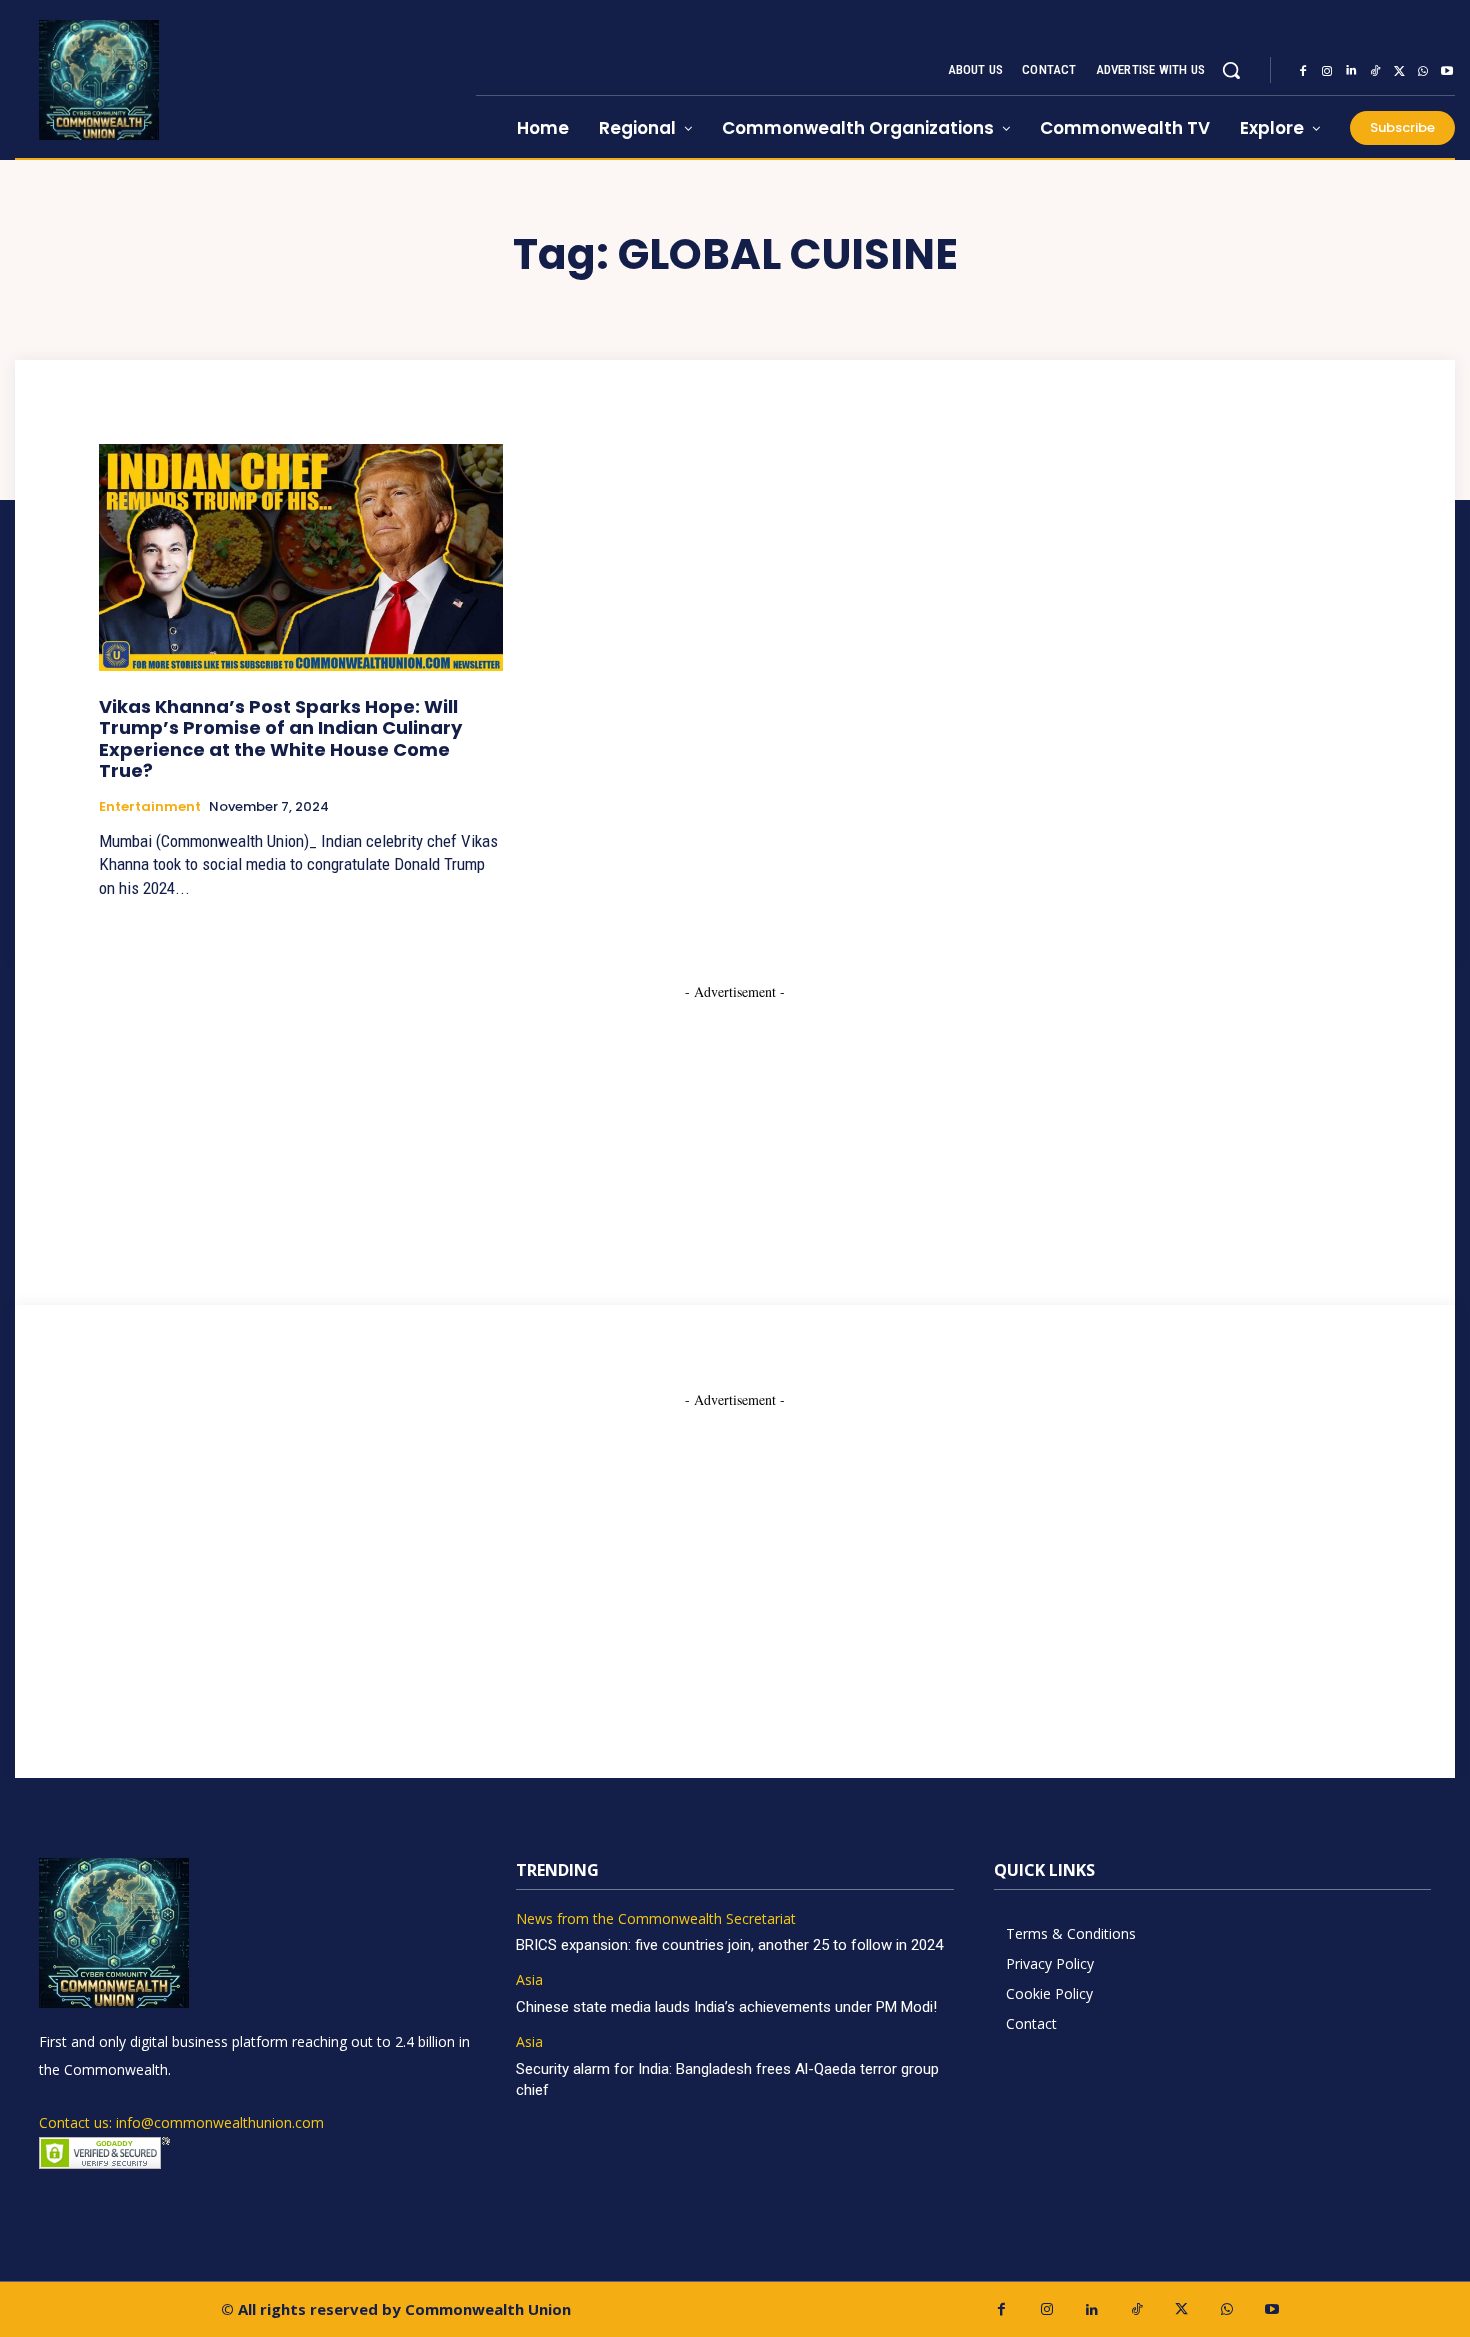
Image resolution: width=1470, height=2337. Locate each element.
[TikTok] (1375, 71)
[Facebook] (1303, 71)
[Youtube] (1447, 71)
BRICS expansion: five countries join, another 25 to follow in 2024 (729, 1945)
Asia (529, 1980)
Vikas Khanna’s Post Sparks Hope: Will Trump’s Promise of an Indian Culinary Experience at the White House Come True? (280, 739)
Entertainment (150, 807)
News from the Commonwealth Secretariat (656, 1919)
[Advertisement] (735, 1127)
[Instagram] (1327, 71)
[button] (1231, 70)
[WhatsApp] (1423, 71)
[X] (1399, 71)
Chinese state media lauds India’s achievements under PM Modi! (728, 2007)
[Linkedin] (1351, 71)
